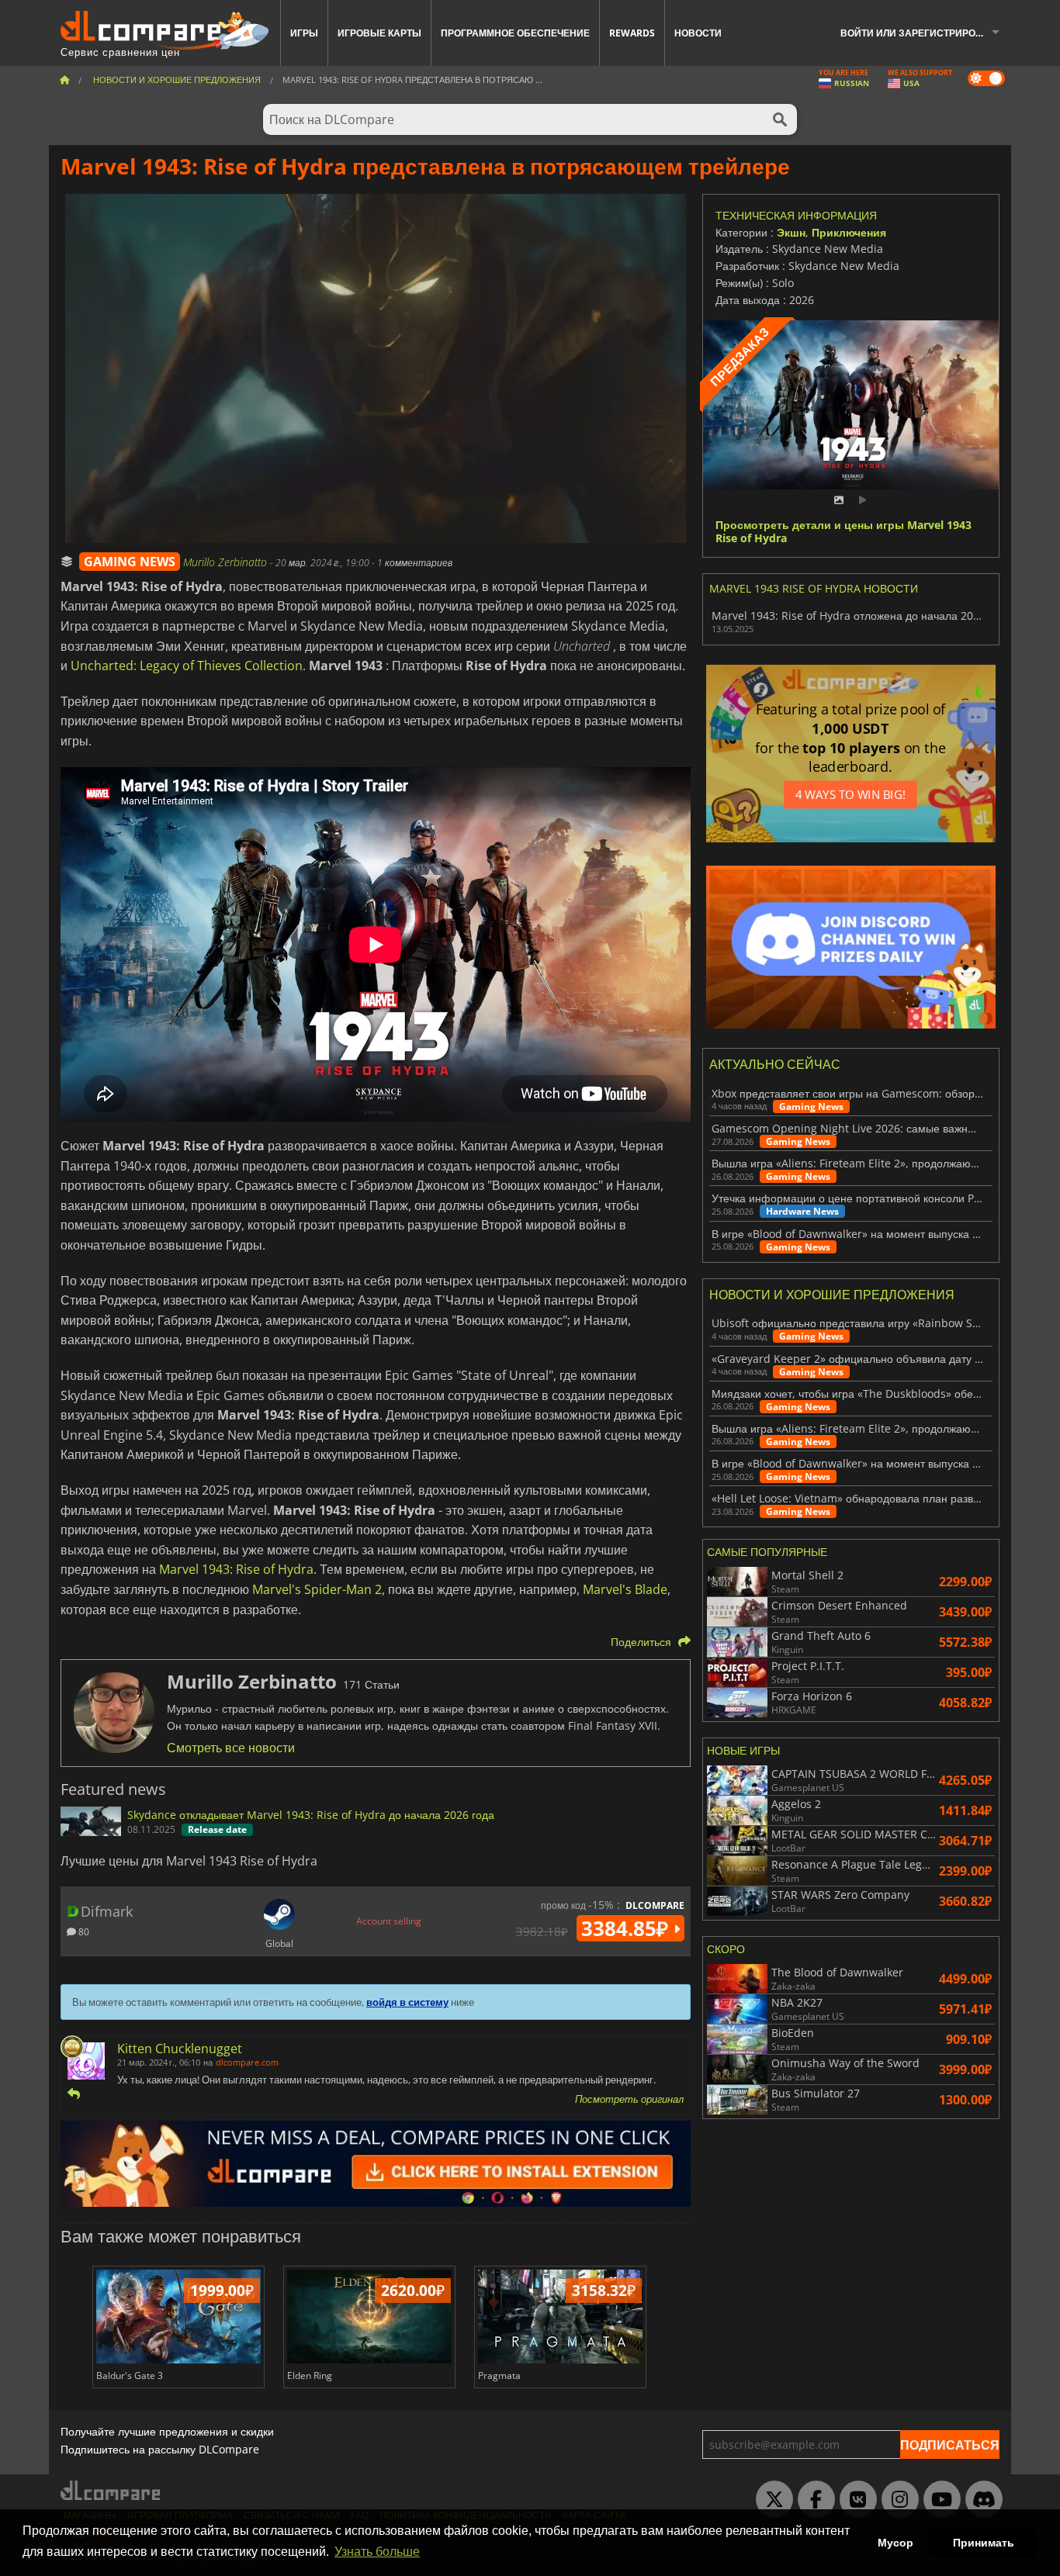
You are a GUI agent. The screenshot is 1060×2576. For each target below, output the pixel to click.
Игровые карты (379, 33)
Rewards (632, 33)
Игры (304, 33)
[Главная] (64, 80)
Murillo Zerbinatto (227, 562)
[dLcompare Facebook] (812, 2500)
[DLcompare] (111, 2490)
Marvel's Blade (625, 1589)
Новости (698, 33)
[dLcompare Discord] (980, 2500)
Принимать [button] (984, 2543)
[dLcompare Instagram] (896, 2500)
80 (83, 1931)
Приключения (849, 232)
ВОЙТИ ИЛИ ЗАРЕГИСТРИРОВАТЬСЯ (926, 33)
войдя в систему (407, 2002)
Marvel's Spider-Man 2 (317, 1589)
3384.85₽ (627, 1928)
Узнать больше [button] (377, 2552)
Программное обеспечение (515, 33)
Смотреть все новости (231, 1748)
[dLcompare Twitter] (771, 2500)
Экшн (791, 232)
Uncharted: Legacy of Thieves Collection (187, 666)
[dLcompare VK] (854, 2500)
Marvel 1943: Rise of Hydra (236, 1569)
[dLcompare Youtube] (938, 2500)
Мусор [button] (895, 2543)
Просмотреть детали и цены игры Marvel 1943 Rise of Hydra (843, 532)
